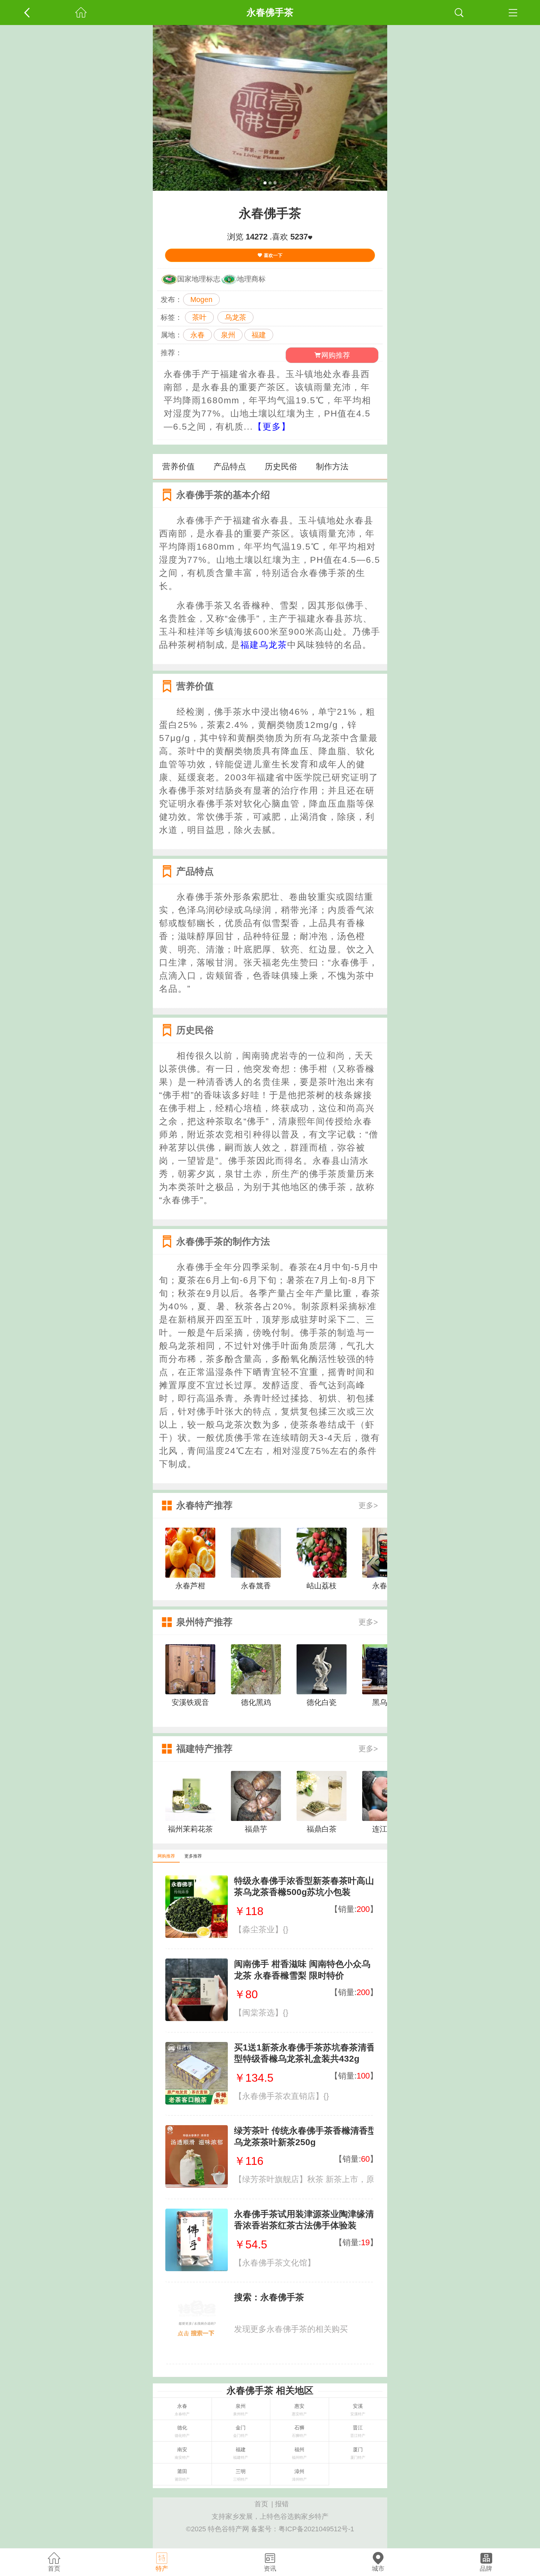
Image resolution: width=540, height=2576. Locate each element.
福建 (259, 335)
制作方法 (332, 466)
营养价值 (178, 466)
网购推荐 (336, 355)
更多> (368, 1505)
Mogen (201, 300)
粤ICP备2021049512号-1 (316, 2529)
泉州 (228, 335)
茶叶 (199, 317)
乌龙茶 (235, 317)
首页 (261, 2504)
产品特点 (230, 466)
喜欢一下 (272, 255)
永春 (197, 335)
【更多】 (272, 427)
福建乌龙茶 (264, 645)
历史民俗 (281, 466)
